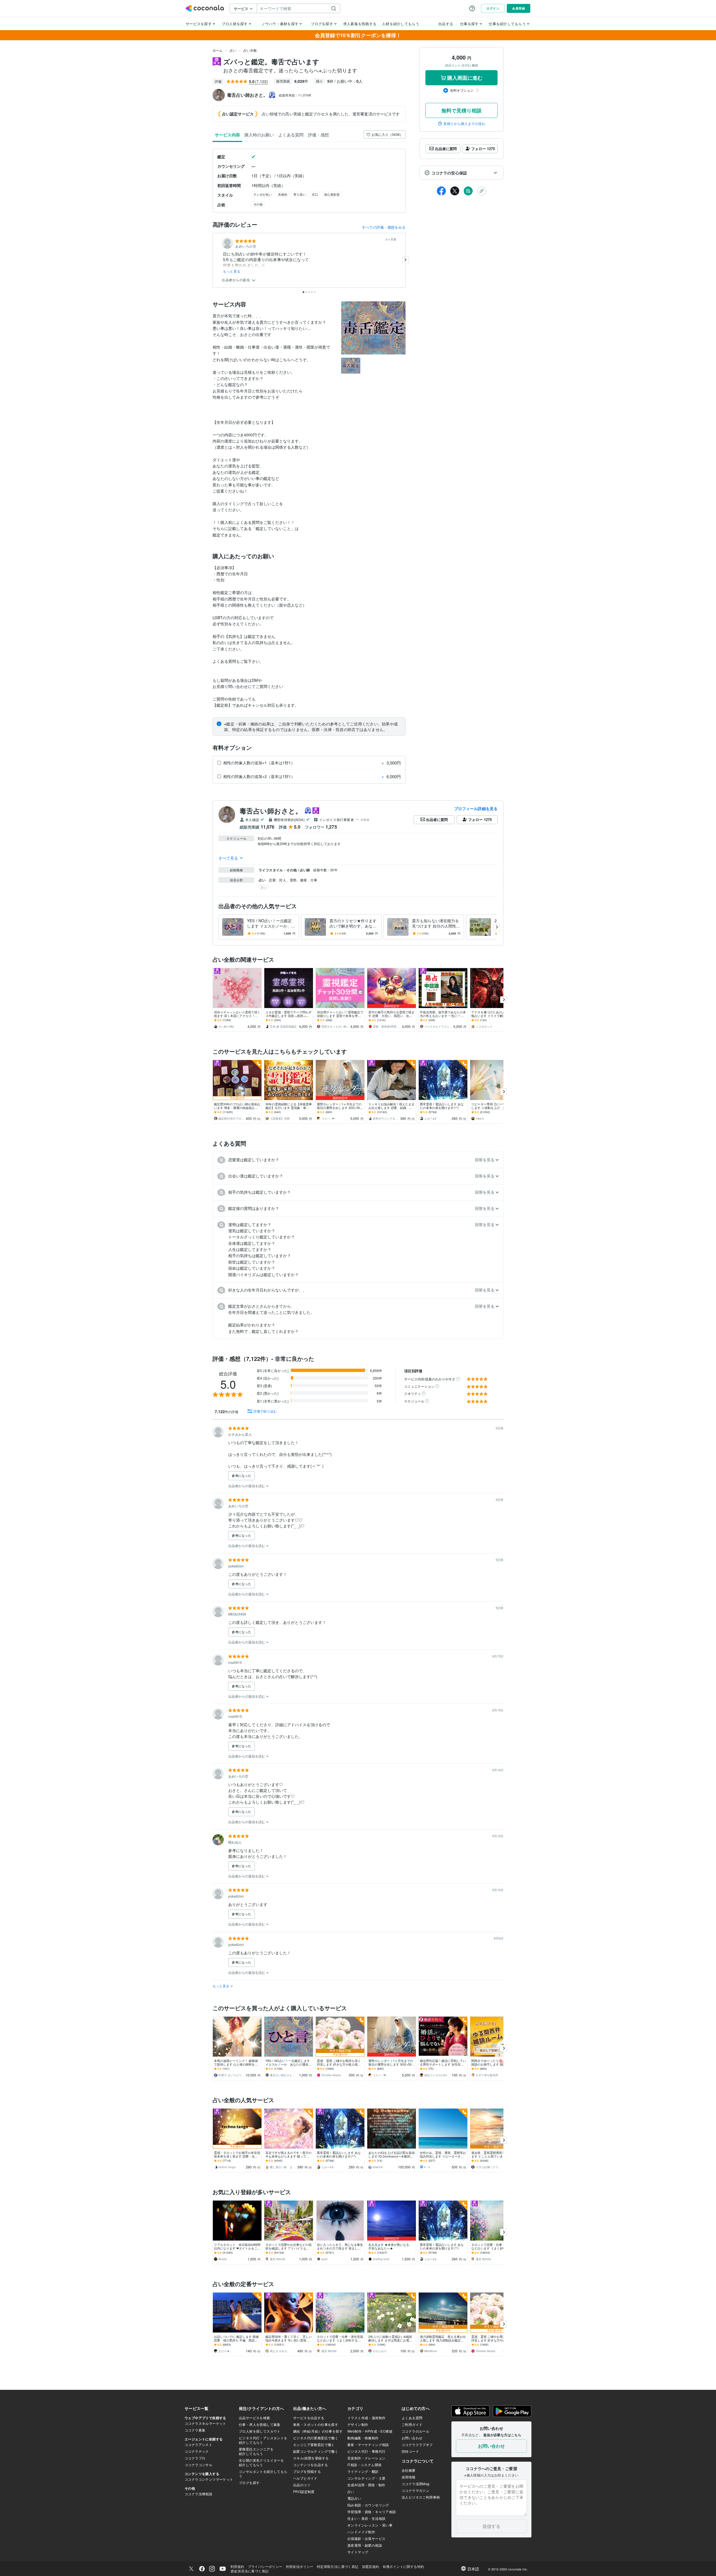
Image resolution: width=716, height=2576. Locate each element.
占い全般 (250, 50)
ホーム (218, 50)
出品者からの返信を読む (247, 1486)
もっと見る (232, 271)
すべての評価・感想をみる (384, 227)
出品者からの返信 (236, 280)
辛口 (315, 194)
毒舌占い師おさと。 (271, 811)
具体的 (283, 194)
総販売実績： (295, 95)
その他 (258, 204)
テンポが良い (263, 194)
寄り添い (300, 194)
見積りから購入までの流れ (464, 124)
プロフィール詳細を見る (476, 808)
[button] (461, 173)
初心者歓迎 (332, 194)
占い (233, 50)
